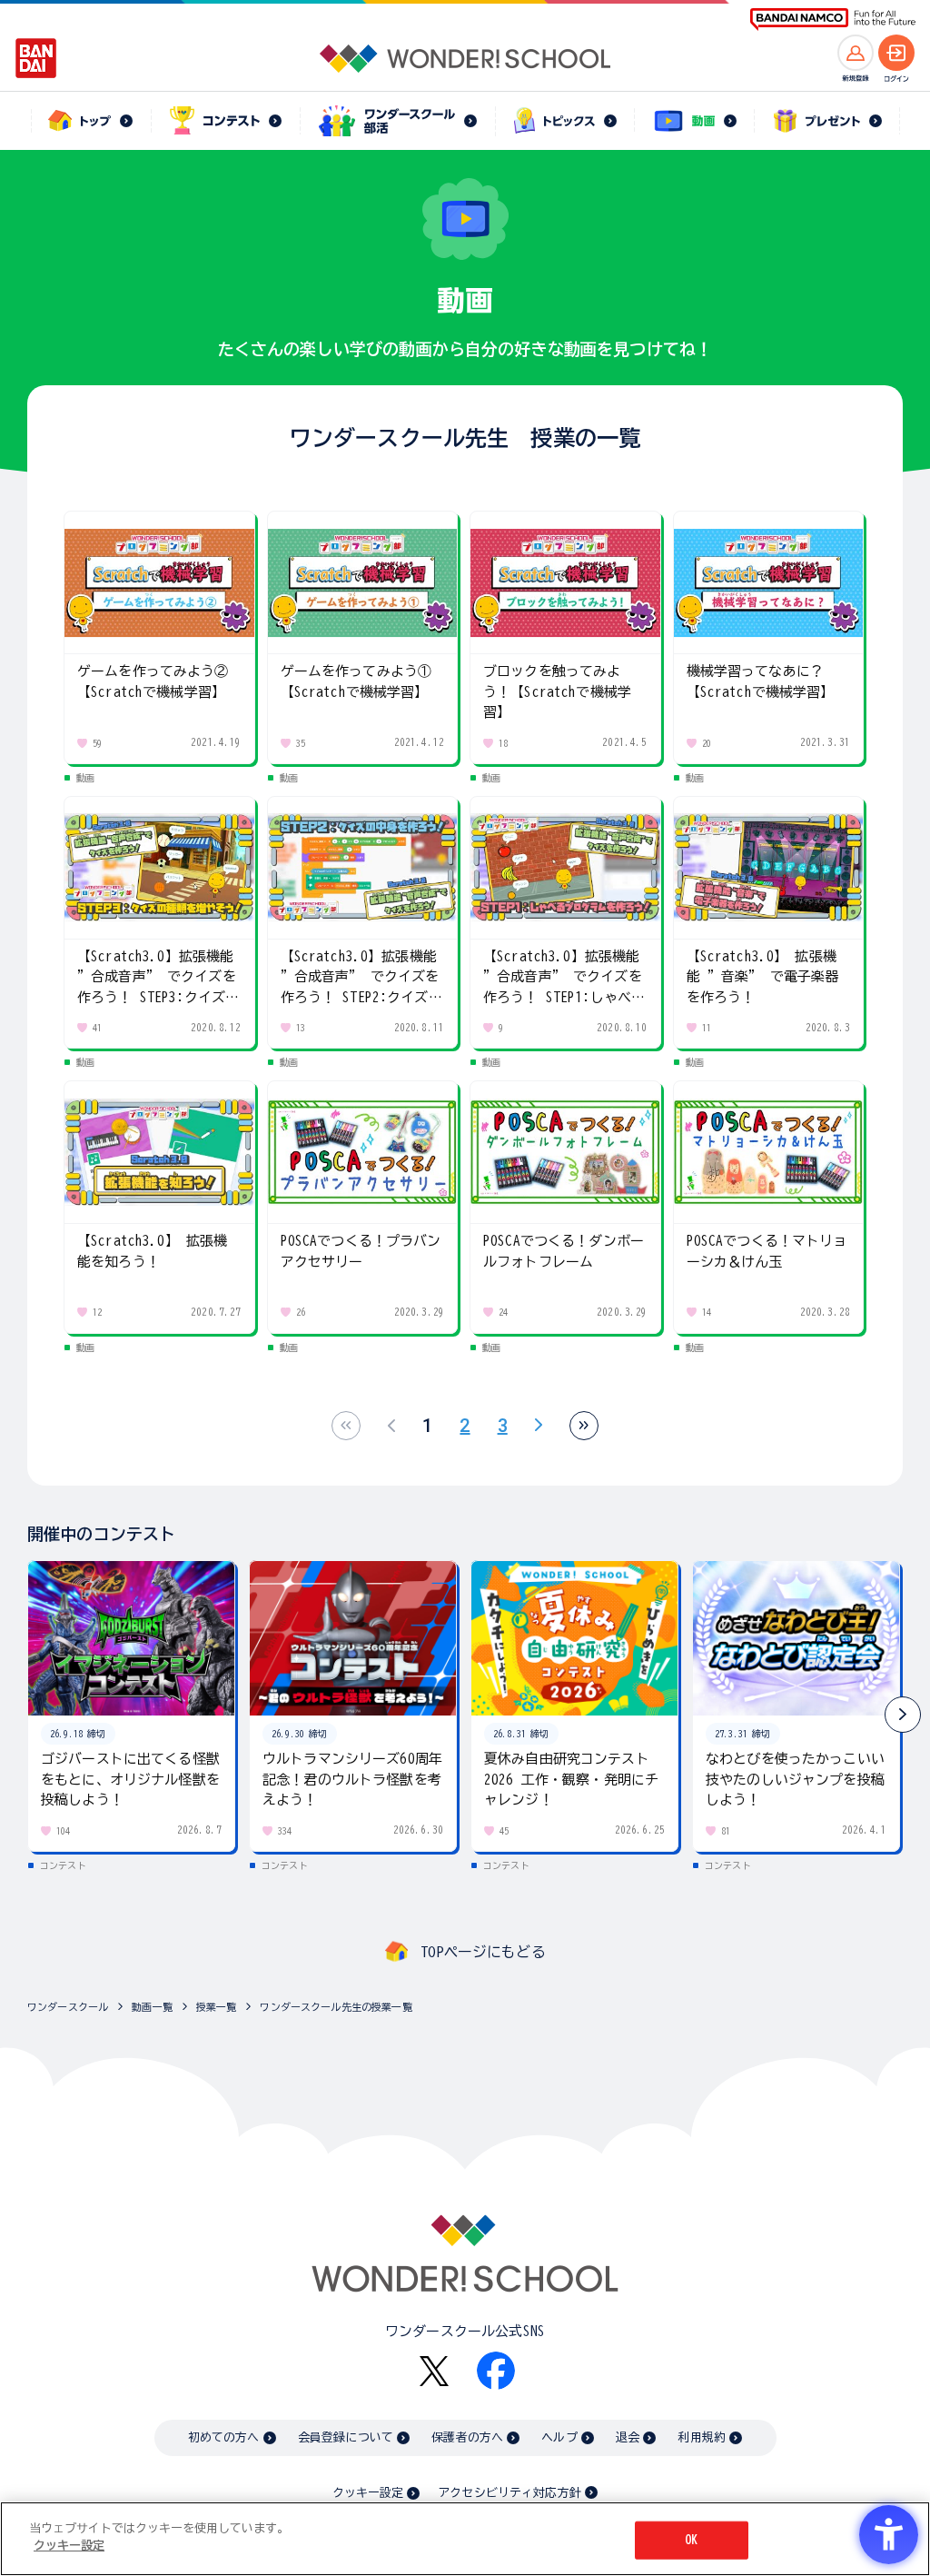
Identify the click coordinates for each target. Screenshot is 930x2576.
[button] (903, 1715)
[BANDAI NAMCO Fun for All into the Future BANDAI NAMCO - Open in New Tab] (833, 20)
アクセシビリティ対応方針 (510, 2493)
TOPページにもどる (483, 1952)
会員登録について (346, 2437)
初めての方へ (224, 2437)
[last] (584, 1426)
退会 (628, 2437)
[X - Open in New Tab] (434, 2371)
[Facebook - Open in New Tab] (496, 2371)
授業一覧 (217, 2007)
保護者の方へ (467, 2437)
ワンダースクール (68, 2007)
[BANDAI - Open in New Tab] (36, 58)
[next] (539, 1426)
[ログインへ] (896, 53)
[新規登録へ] (856, 53)
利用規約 (702, 2437)
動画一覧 (152, 2007)
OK (691, 2540)
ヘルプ (559, 2437)
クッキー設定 (368, 2493)
